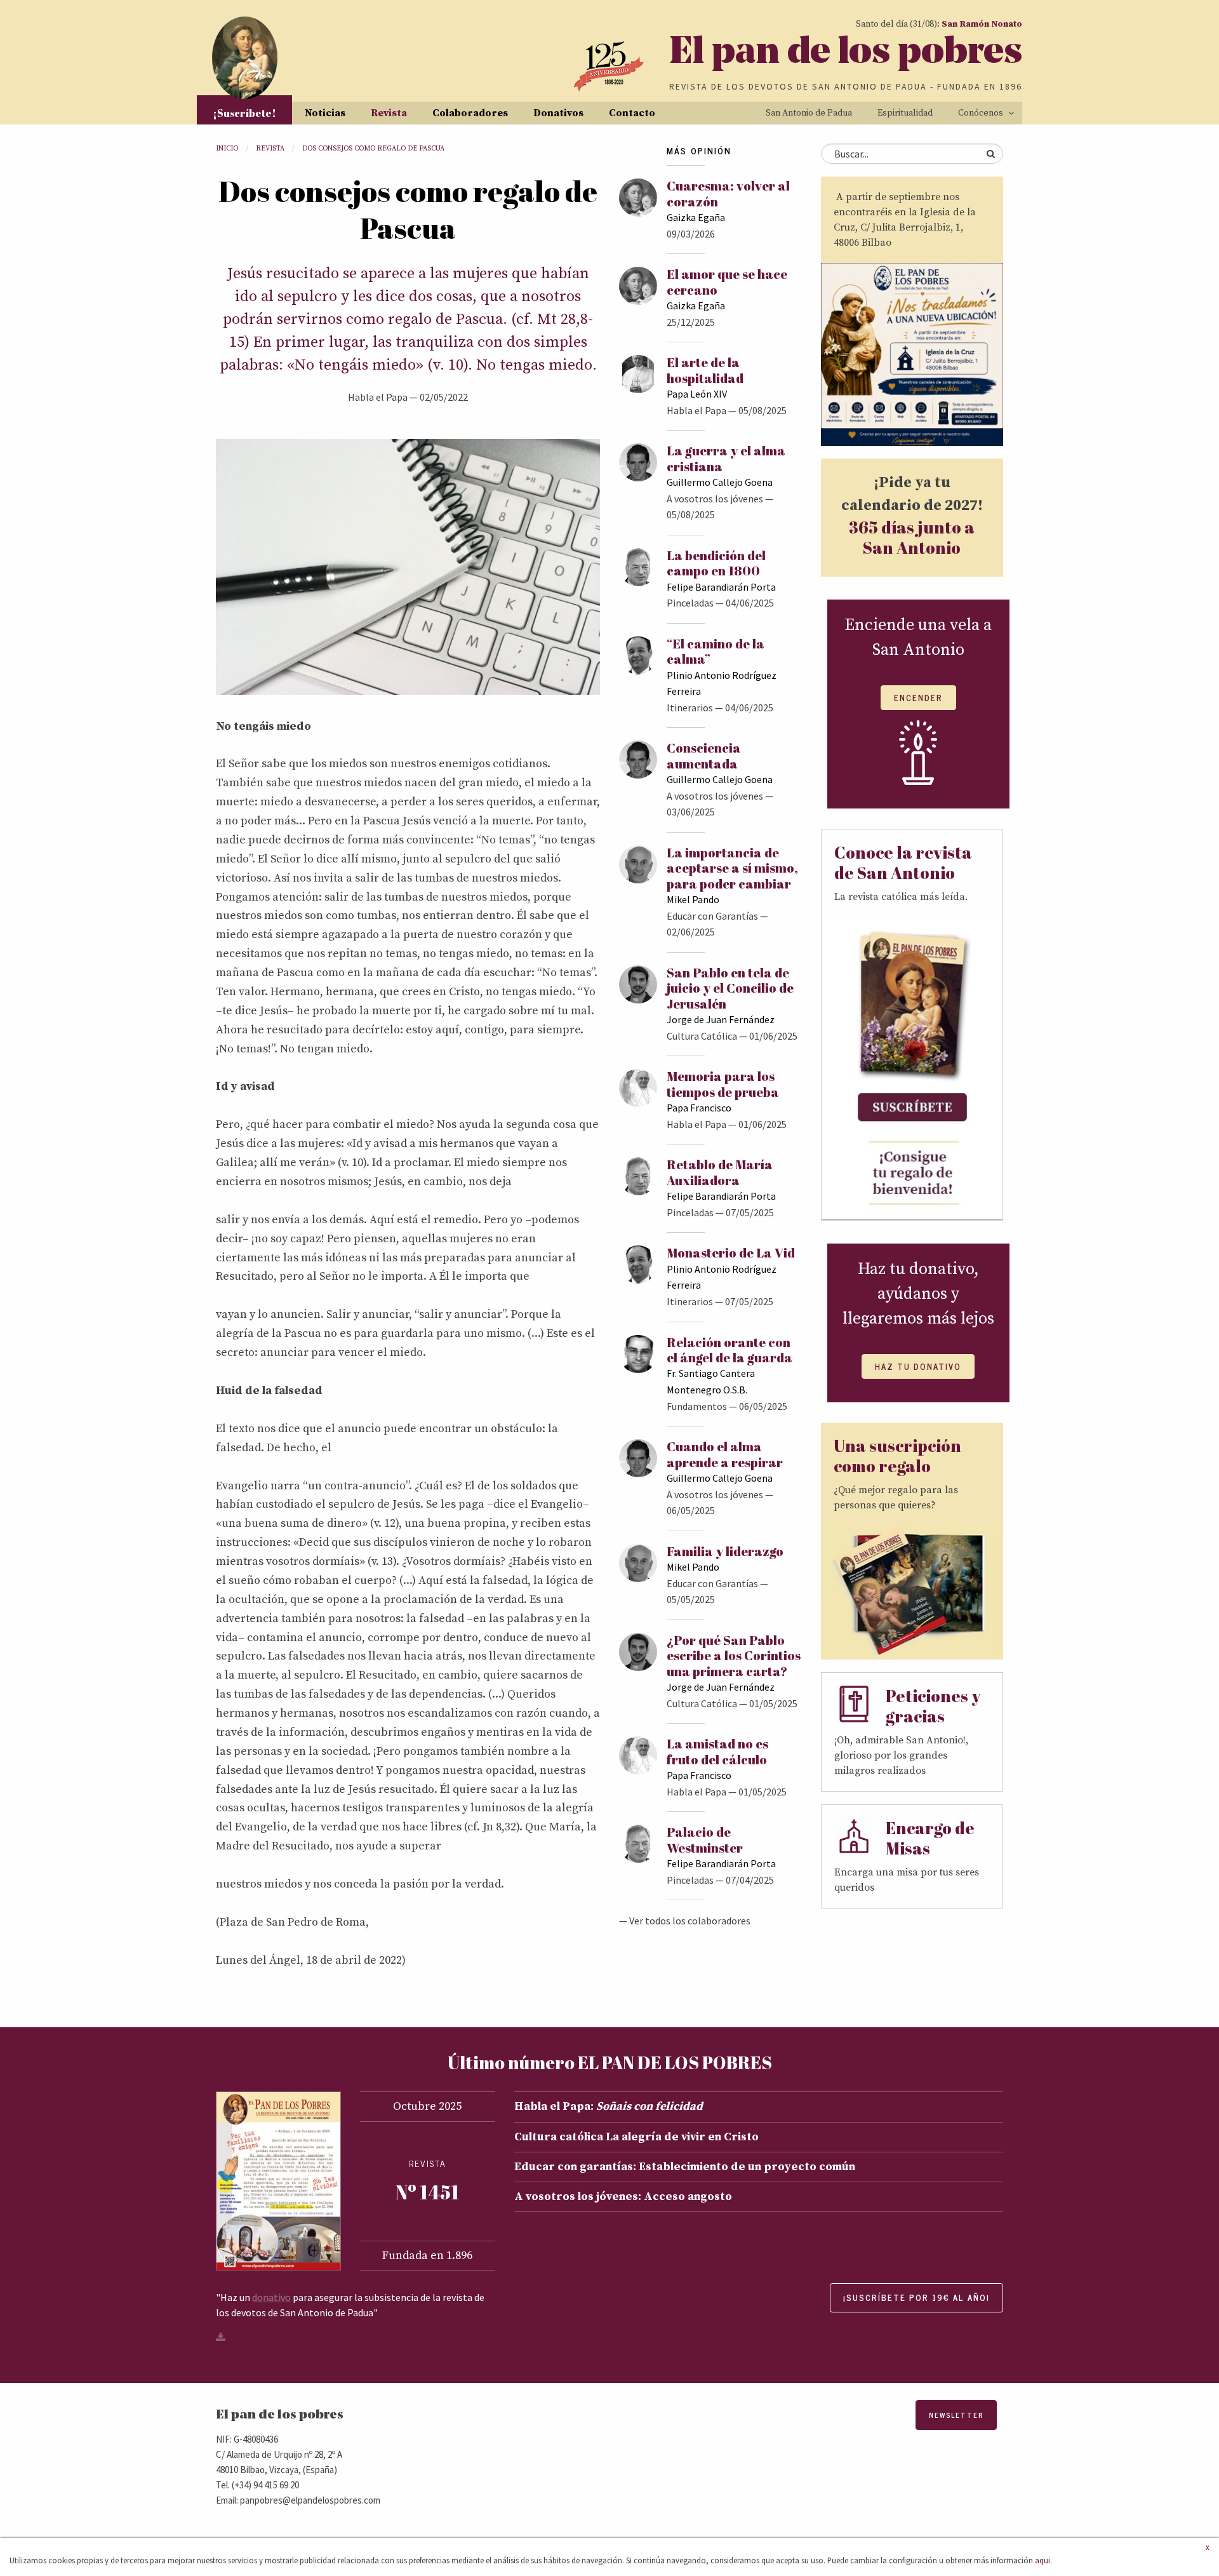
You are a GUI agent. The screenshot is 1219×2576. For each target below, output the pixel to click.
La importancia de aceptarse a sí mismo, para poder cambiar (732, 868)
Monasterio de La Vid (731, 1253)
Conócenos (981, 113)
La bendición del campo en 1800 (716, 563)
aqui (1042, 2560)
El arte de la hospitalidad (705, 370)
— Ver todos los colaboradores (685, 1921)
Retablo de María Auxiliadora (720, 1172)
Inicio (227, 149)
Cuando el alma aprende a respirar (725, 1454)
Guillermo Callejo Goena (720, 482)
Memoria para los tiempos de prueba (723, 1084)
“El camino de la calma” (716, 651)
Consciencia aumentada (704, 755)
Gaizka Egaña (696, 217)
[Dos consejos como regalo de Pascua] (408, 566)
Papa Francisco (699, 1108)
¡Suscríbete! (244, 113)
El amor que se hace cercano (727, 282)
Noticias (325, 113)
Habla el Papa (378, 397)
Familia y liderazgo (725, 1551)
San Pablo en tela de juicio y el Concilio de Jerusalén (730, 988)
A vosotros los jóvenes (715, 499)
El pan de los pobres (846, 54)
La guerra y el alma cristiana (726, 458)
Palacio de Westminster (705, 1840)
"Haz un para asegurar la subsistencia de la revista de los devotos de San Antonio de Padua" (350, 2305)
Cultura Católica (702, 1036)
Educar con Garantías (712, 916)
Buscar (990, 154)
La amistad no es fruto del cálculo (717, 1751)
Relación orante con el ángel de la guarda (729, 1350)
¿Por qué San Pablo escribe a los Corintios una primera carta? (734, 1656)
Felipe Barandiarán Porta (721, 587)
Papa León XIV (697, 394)
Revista (389, 113)
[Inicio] (245, 58)
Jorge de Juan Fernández (721, 1019)
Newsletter (956, 2415)
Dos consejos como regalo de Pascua (373, 149)
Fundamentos (697, 1406)
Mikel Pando (693, 899)
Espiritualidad (905, 113)
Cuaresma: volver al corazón (728, 193)
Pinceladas (690, 603)
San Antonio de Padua (809, 113)
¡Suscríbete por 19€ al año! (916, 2298)
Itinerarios (690, 708)
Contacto (632, 113)
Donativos (558, 113)
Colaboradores (470, 113)
